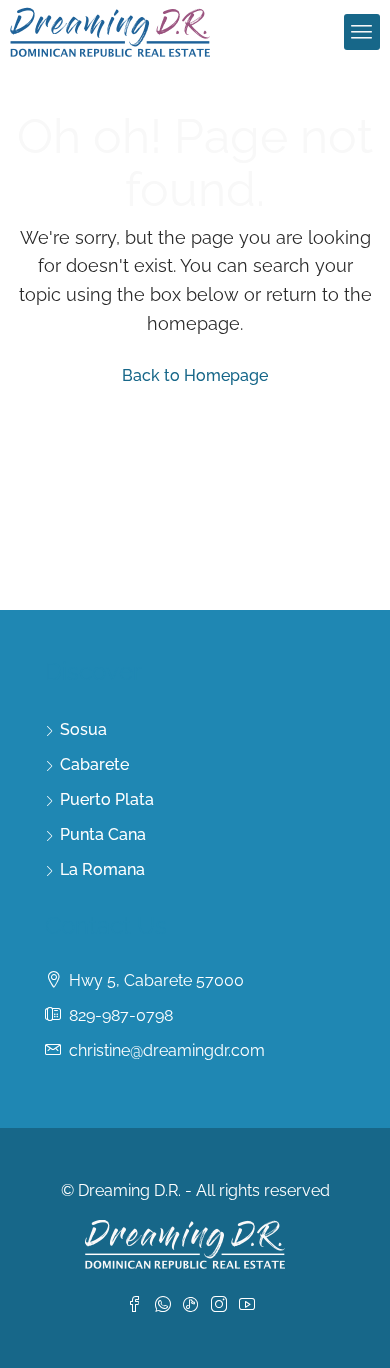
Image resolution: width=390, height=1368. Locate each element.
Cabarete (94, 764)
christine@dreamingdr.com (167, 1050)
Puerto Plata (107, 799)
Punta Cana (103, 834)
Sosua (83, 729)
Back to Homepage (195, 375)
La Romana (102, 869)
